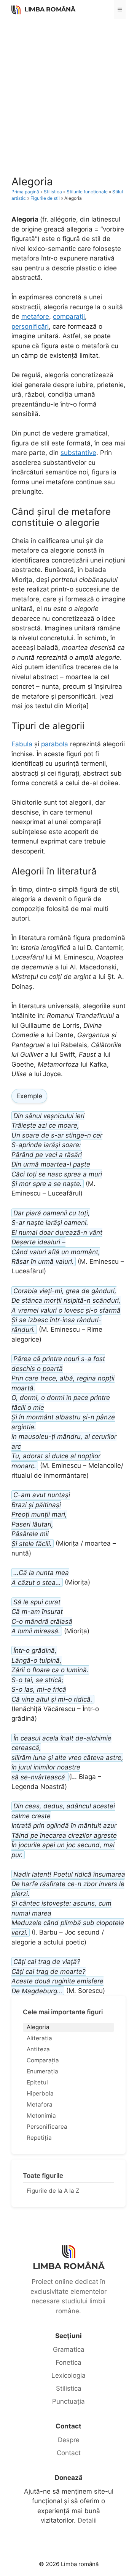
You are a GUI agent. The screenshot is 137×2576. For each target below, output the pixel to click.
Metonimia (41, 2116)
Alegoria (38, 2027)
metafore (35, 317)
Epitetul (37, 2082)
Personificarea (47, 2127)
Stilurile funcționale (87, 192)
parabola (55, 744)
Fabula (22, 744)
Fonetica (68, 2362)
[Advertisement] (68, 92)
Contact (69, 2453)
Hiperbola (40, 2093)
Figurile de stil (45, 198)
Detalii (87, 2520)
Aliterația (39, 2038)
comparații (69, 317)
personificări (30, 326)
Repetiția (39, 2138)
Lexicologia (68, 2375)
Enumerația (42, 2071)
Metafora (40, 2104)
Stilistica (53, 192)
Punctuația (68, 2401)
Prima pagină (25, 192)
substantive (78, 453)
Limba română (50, 9)
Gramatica (69, 2349)
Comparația (43, 2060)
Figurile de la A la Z (53, 2191)
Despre (69, 2440)
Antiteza (38, 2049)
